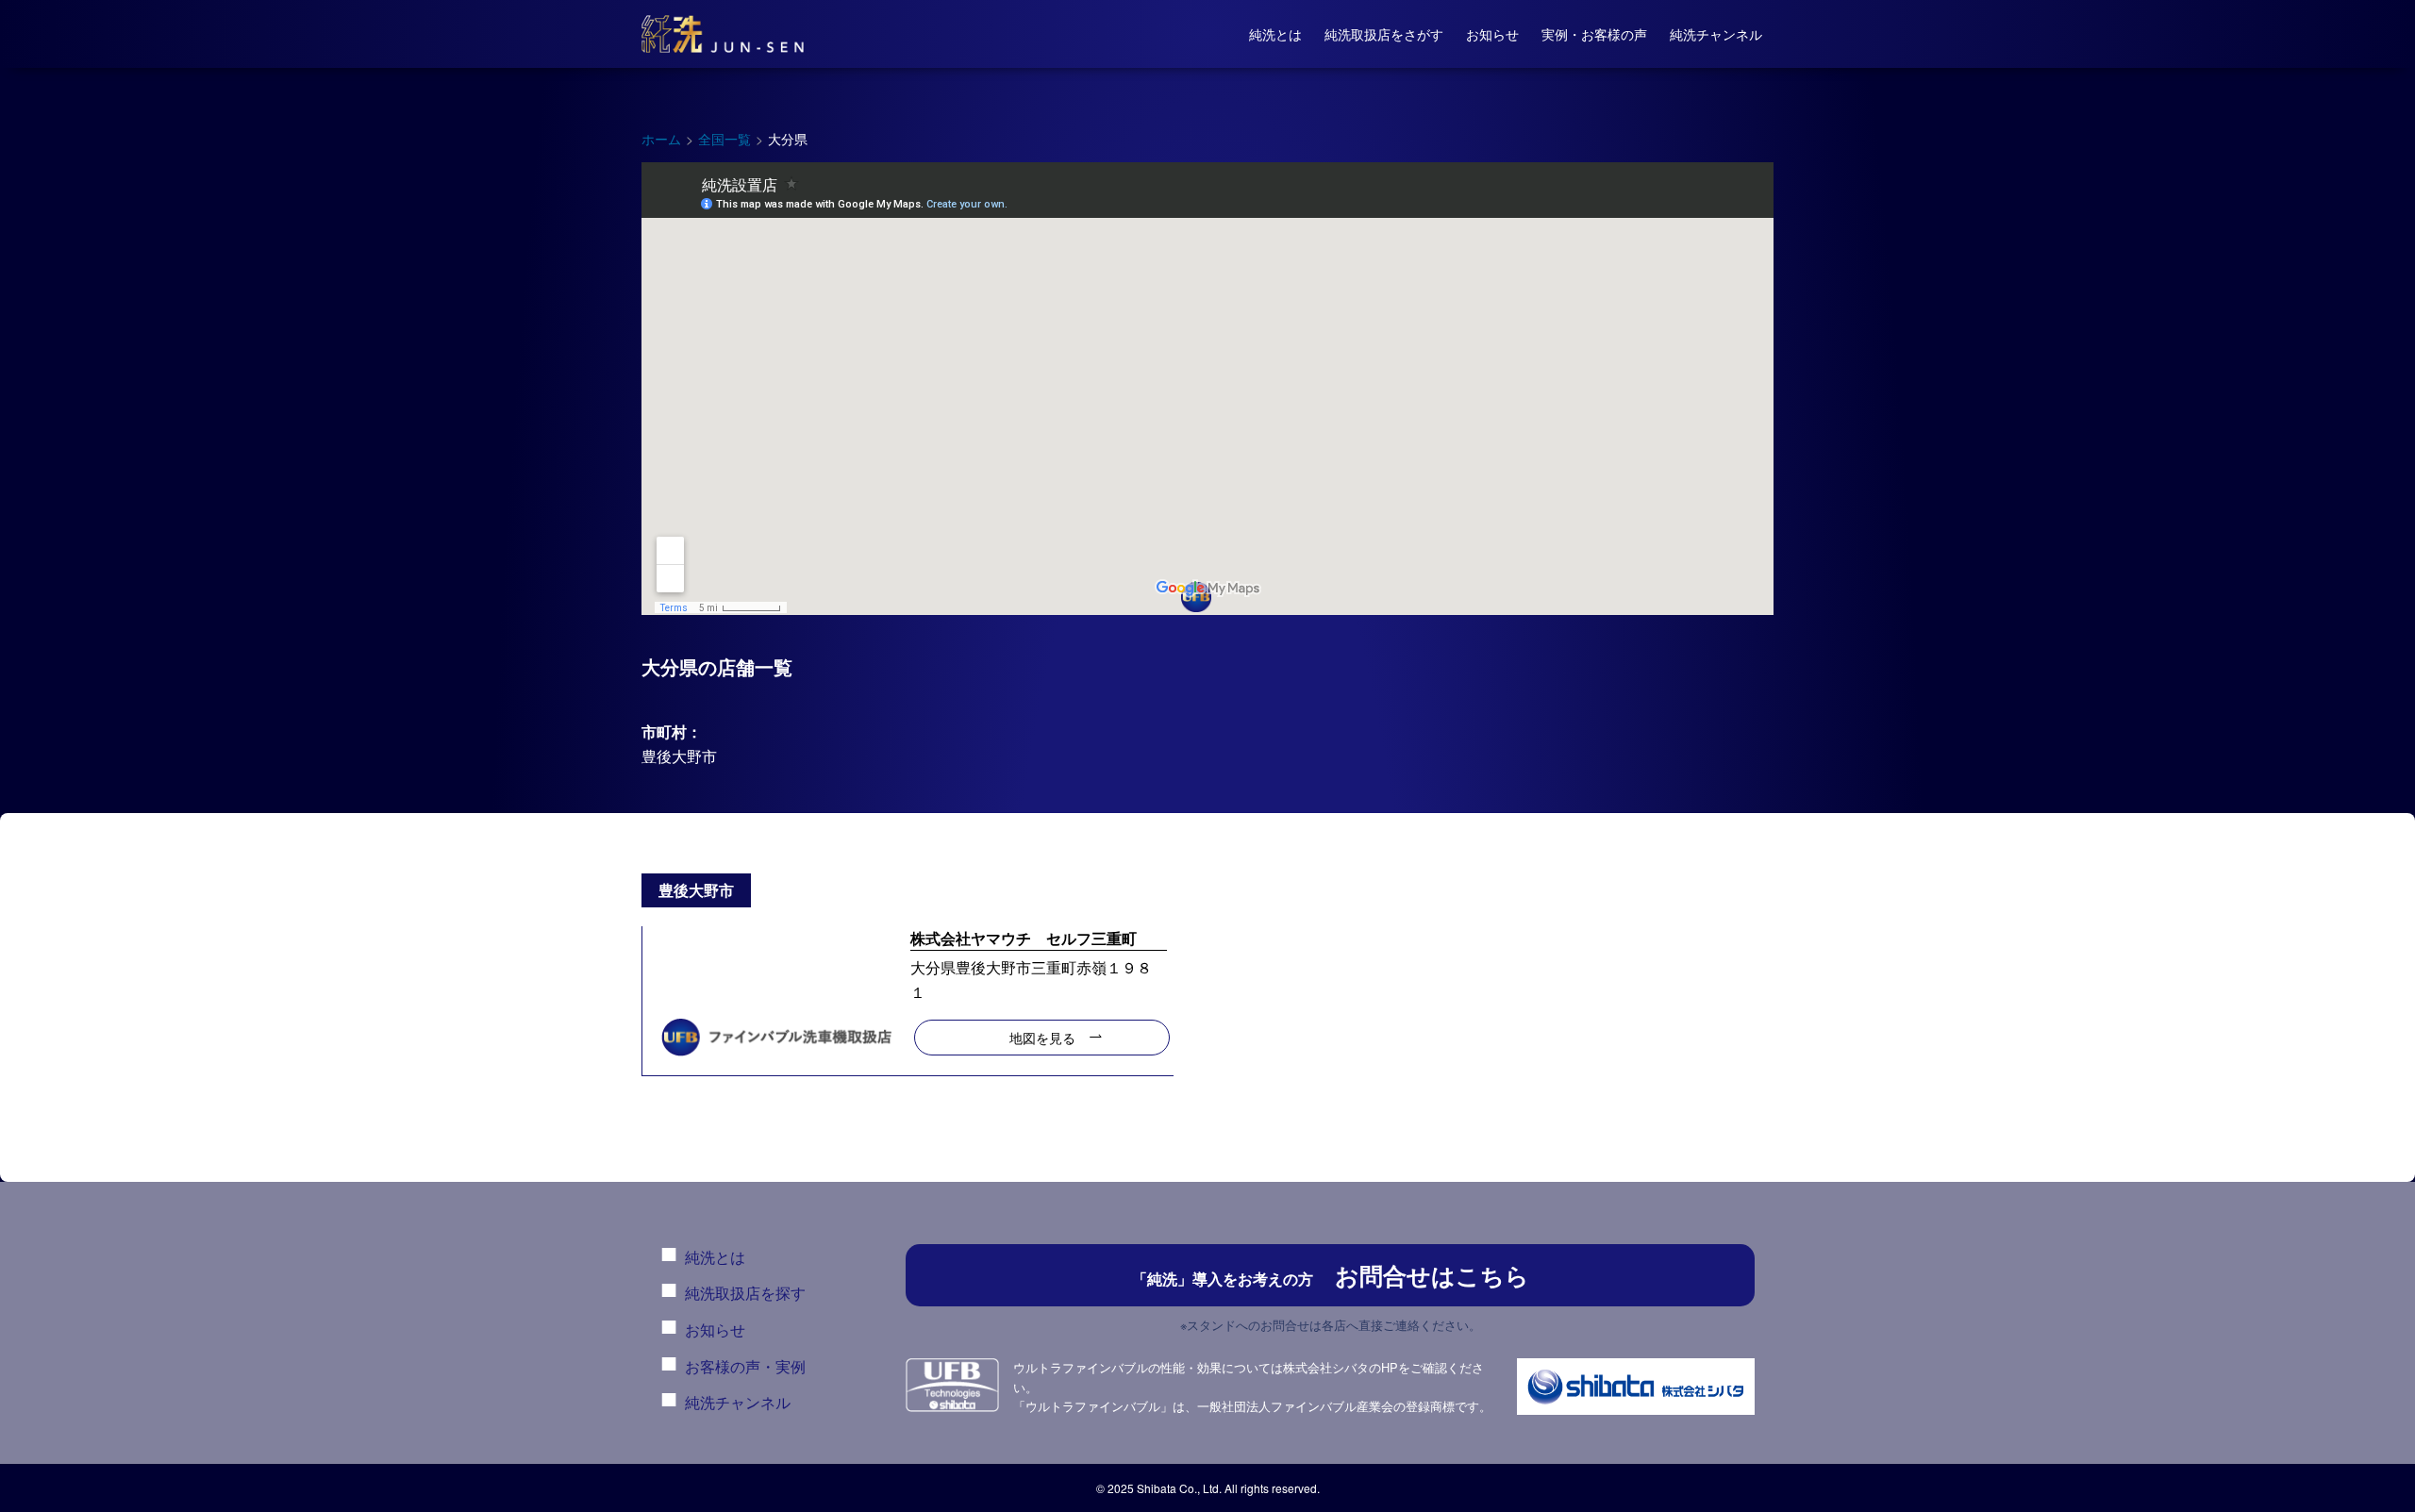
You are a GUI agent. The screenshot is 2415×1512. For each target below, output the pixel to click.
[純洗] (723, 34)
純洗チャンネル (738, 1402)
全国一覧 (724, 139)
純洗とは (715, 1257)
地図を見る (1042, 1037)
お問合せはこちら (1331, 1275)
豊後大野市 (679, 756)
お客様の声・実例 (745, 1366)
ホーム (661, 139)
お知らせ (715, 1329)
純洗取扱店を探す (745, 1293)
